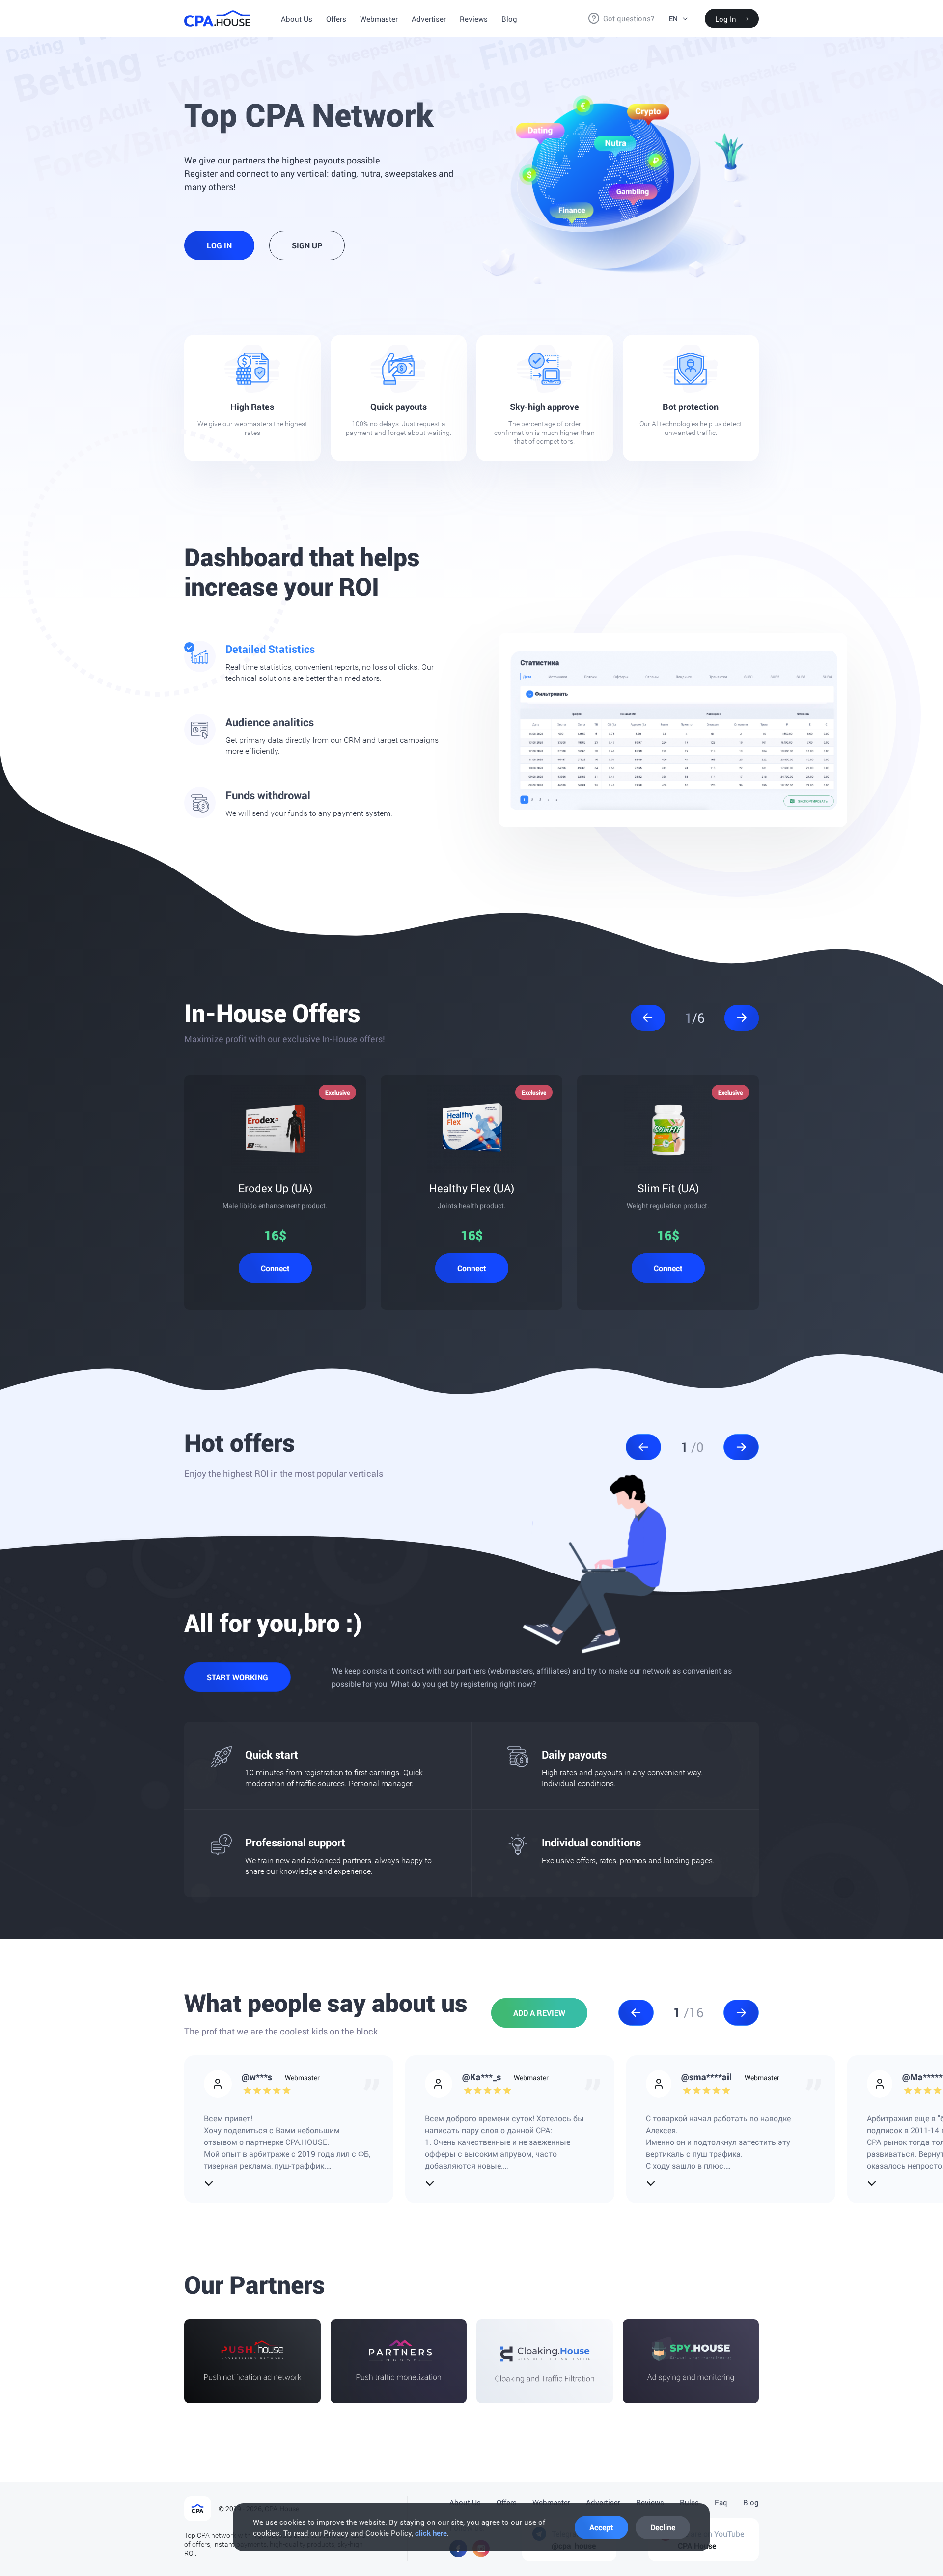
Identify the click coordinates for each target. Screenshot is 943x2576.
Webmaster (379, 19)
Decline (663, 2527)
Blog (509, 19)
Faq (721, 2502)
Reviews (474, 19)
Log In (726, 19)
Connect (275, 1268)
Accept (601, 2527)
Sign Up (307, 245)
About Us (297, 19)
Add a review (539, 2013)
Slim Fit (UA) (668, 1188)
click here (431, 2533)
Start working (237, 1677)
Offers (336, 19)
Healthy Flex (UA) (472, 1188)
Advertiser (429, 19)
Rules (689, 2502)
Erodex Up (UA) (275, 1188)
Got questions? (629, 18)
